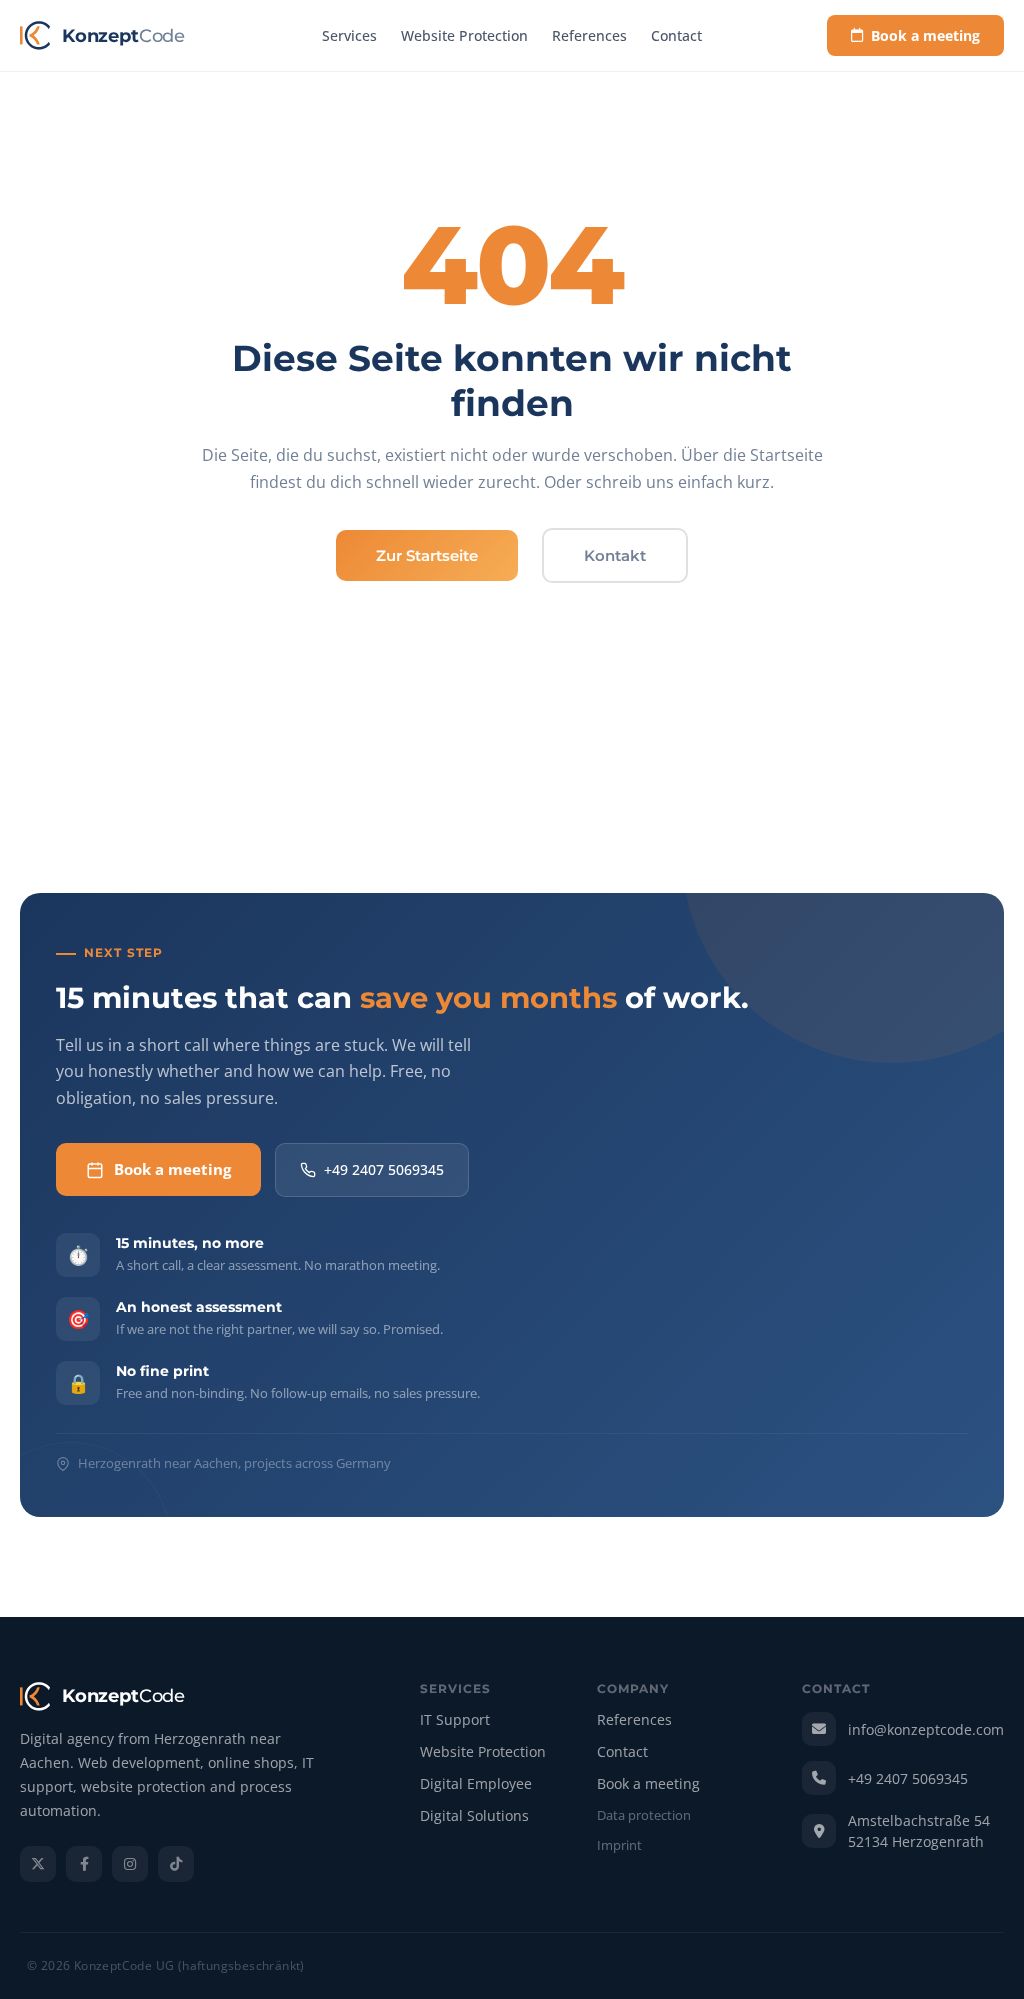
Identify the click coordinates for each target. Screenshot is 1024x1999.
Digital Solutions (474, 1816)
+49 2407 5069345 (384, 1169)
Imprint (619, 1846)
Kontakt (615, 555)
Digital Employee (476, 1784)
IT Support (455, 1720)
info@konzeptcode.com (926, 1729)
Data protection (644, 1816)
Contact (676, 35)
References (589, 35)
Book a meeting (925, 35)
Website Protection (464, 35)
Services (349, 35)
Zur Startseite (427, 555)
